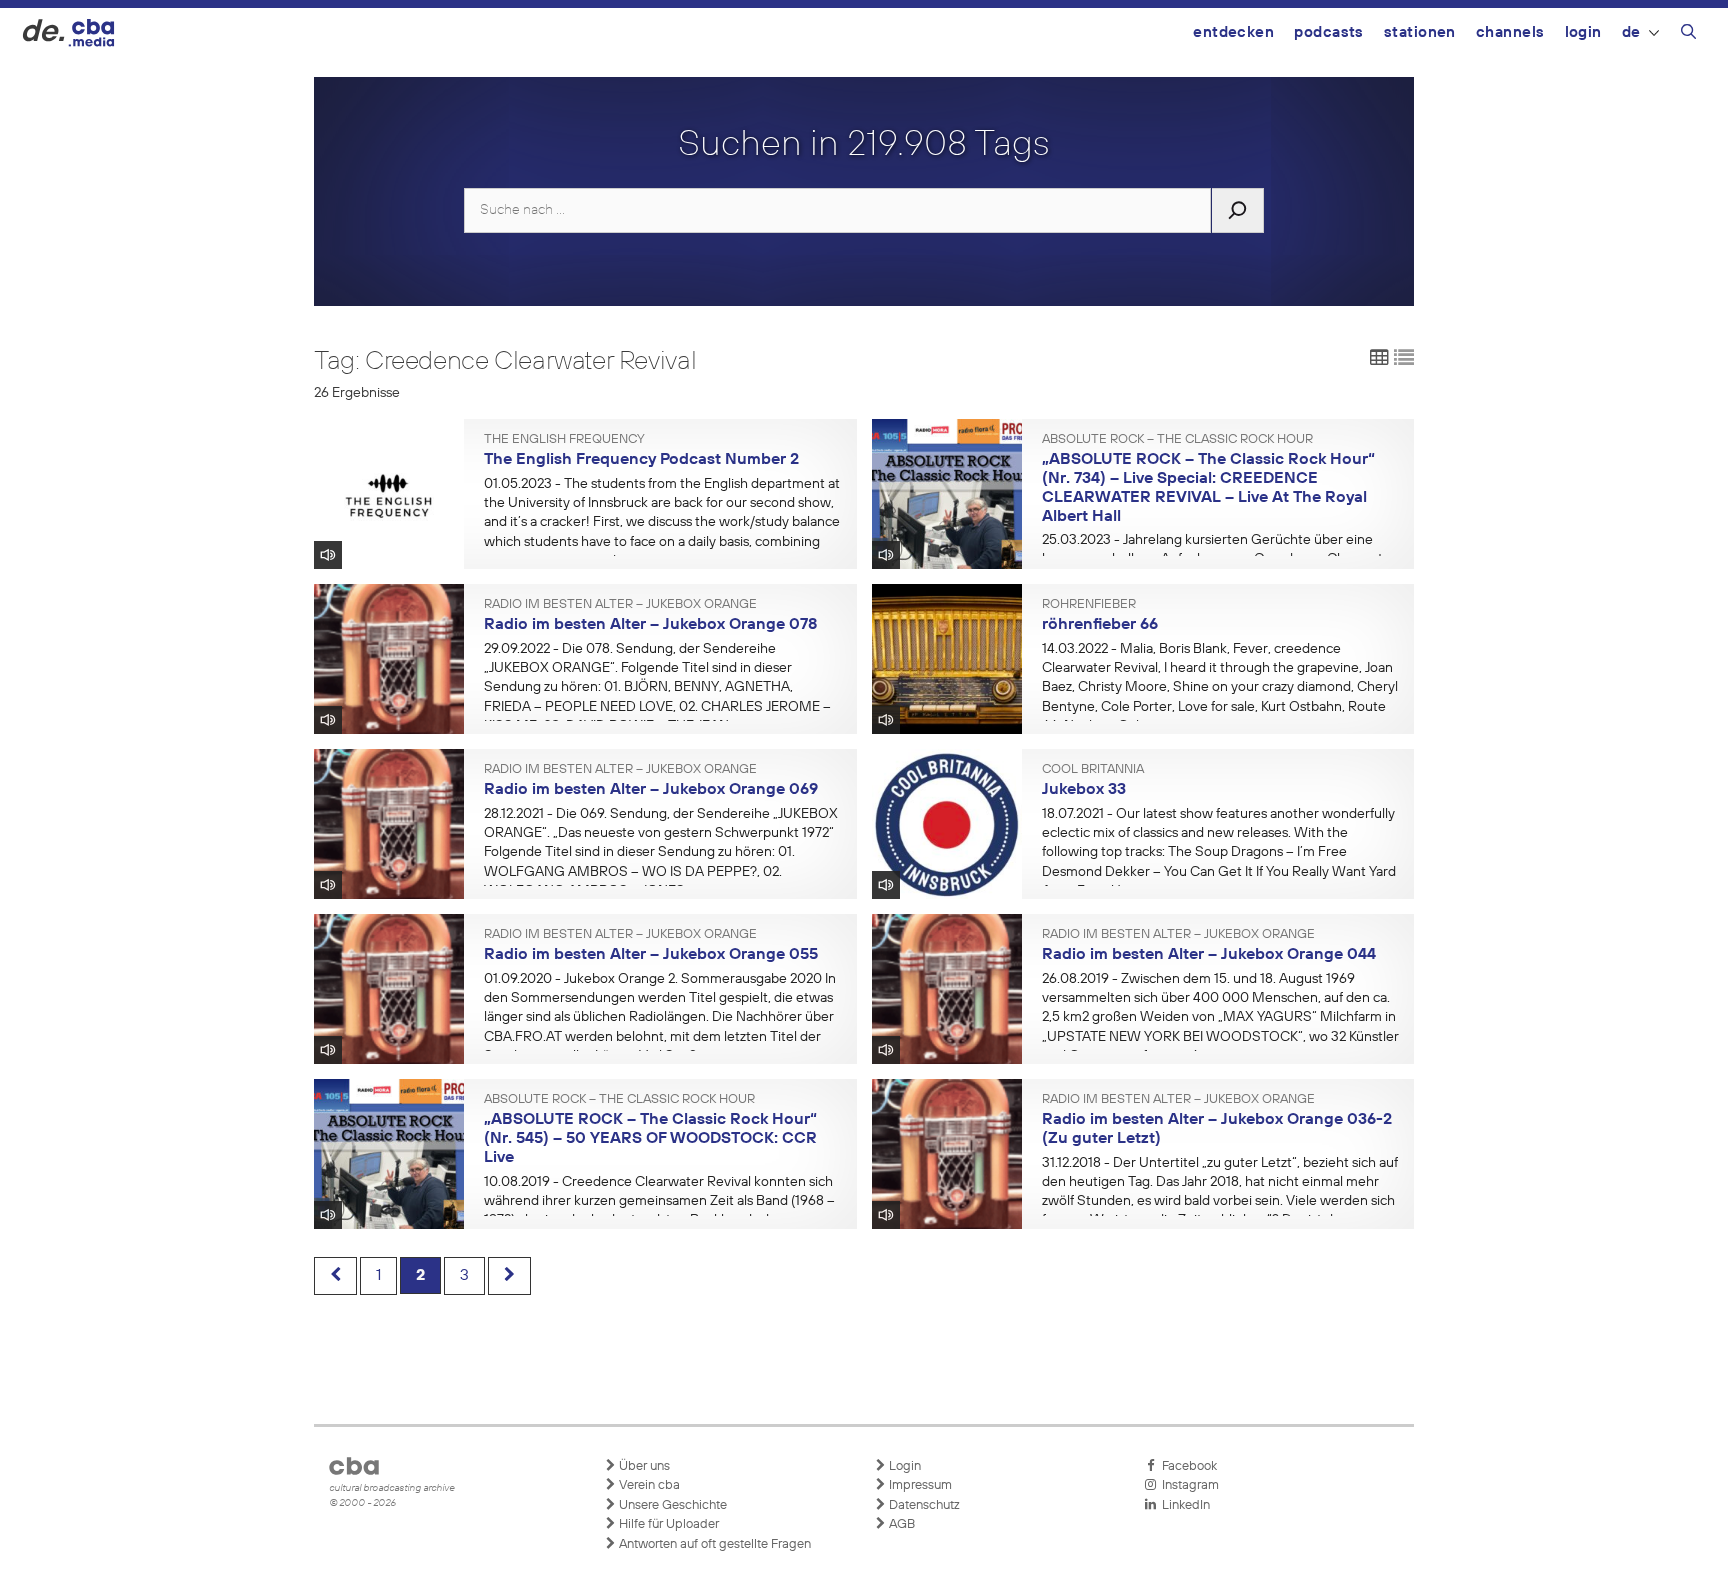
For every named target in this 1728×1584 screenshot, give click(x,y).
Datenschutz (923, 1505)
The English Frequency (564, 440)
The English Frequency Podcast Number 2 (641, 460)
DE (1631, 32)
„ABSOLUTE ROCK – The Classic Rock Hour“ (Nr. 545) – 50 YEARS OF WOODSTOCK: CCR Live (650, 1138)
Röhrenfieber (1089, 605)
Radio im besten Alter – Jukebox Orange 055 (651, 955)
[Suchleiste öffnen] (1688, 35)
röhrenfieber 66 (1100, 625)
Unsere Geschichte (671, 1505)
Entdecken (1233, 32)
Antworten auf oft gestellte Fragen (713, 1544)
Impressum (919, 1485)
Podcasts (1329, 32)
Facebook (1186, 1466)
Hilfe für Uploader (667, 1524)
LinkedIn (1183, 1505)
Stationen (1420, 32)
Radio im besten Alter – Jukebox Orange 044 (1209, 955)
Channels (1510, 32)
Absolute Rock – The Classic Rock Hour (1177, 440)
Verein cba (648, 1485)
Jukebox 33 (1084, 790)
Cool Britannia (1093, 770)
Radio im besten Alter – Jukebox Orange (620, 605)
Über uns (643, 1466)
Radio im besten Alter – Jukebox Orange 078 (650, 625)
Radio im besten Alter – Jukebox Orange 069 (651, 790)
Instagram (1187, 1485)
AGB (900, 1524)
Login (1583, 32)
